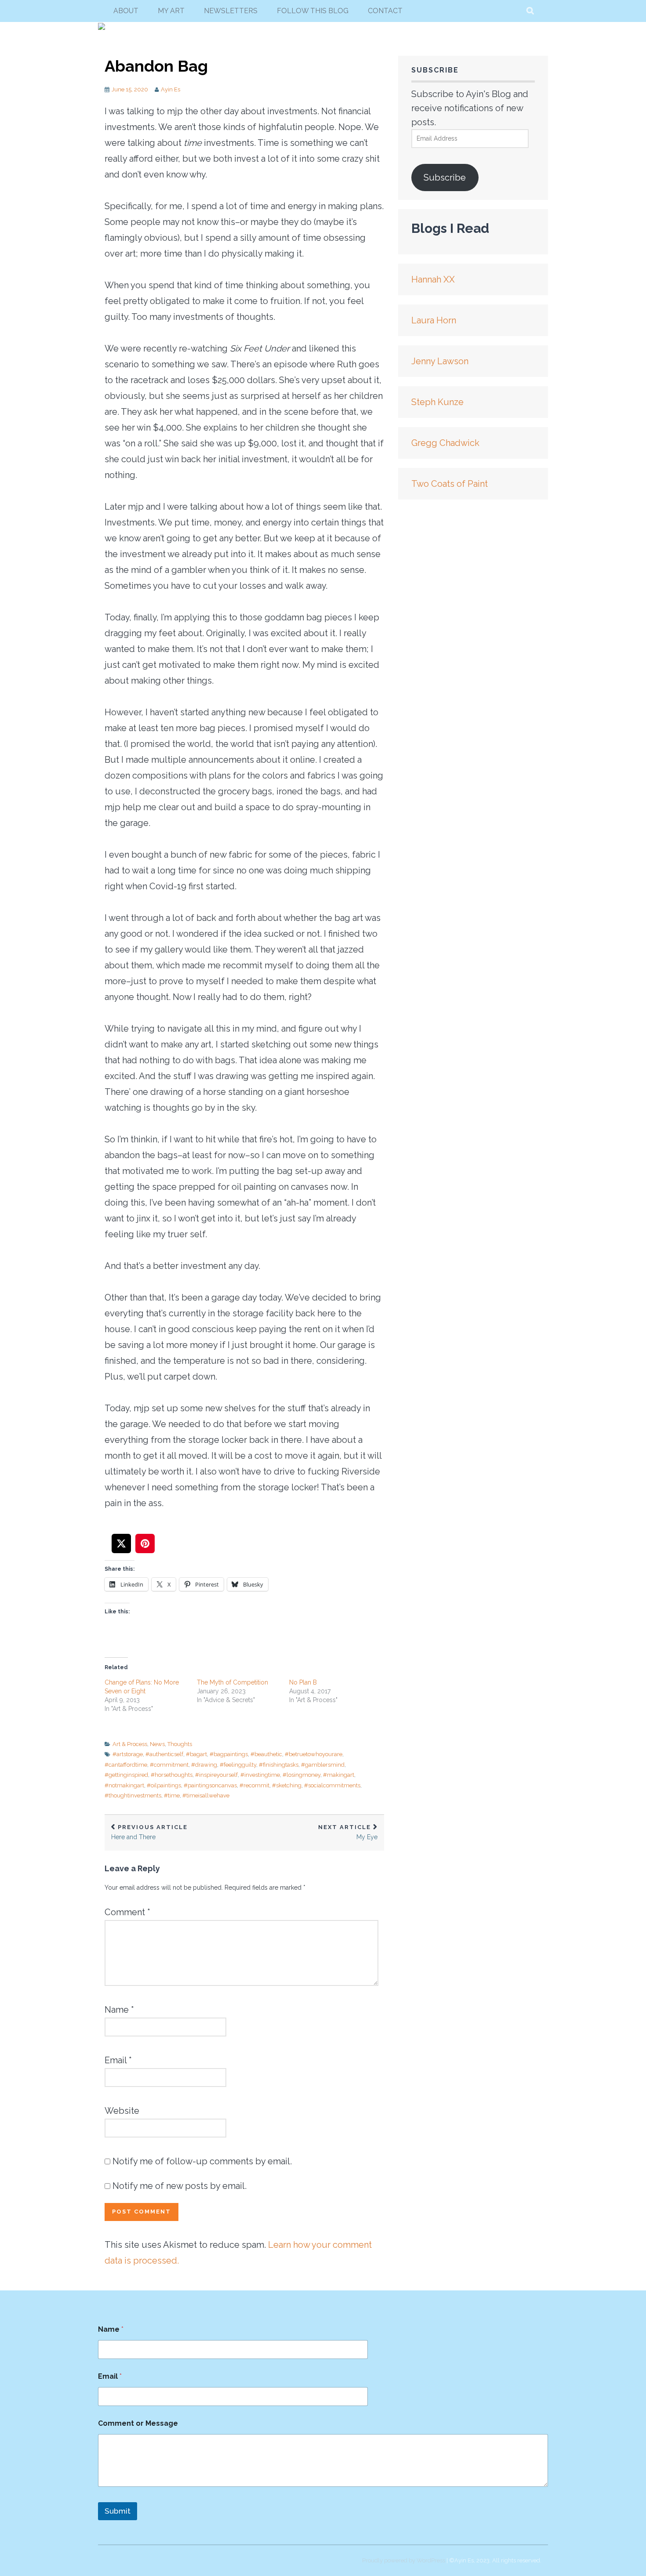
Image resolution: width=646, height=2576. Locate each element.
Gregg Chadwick (445, 443)
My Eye (348, 1832)
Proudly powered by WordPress (404, 2560)
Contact (385, 11)
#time (172, 1795)
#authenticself (164, 1754)
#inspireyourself (216, 1775)
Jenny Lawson (440, 361)
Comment (127, 1912)
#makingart (339, 1775)
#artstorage (128, 1754)
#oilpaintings (164, 1785)
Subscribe (445, 178)
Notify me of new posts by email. (180, 2186)
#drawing (204, 1765)
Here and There (149, 1832)
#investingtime (260, 1775)
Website (122, 2111)
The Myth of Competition (232, 1682)
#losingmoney (301, 1775)
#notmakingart (124, 1785)
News (157, 1744)
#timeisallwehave (206, 1795)
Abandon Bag (156, 66)
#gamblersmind (323, 1765)
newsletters (231, 11)
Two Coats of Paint (450, 484)
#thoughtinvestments (133, 1795)
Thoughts (180, 1744)
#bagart (196, 1754)
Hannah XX (433, 279)
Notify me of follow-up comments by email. (202, 2161)
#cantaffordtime (126, 1765)
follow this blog (313, 11)
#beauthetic (266, 1754)
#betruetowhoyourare (314, 1754)
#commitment (169, 1765)
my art (171, 11)
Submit (118, 2511)
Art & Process (130, 1744)
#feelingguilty (238, 1765)
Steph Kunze (437, 402)
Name (119, 2010)
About (126, 11)
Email (118, 2060)
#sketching (287, 1785)
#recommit (254, 1785)
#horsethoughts (172, 1775)
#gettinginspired (126, 1775)
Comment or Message (138, 2423)
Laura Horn (434, 320)
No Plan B (303, 1682)
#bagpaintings (229, 1754)
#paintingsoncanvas (210, 1785)
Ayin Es (171, 89)
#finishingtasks (279, 1765)
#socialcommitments (332, 1785)
